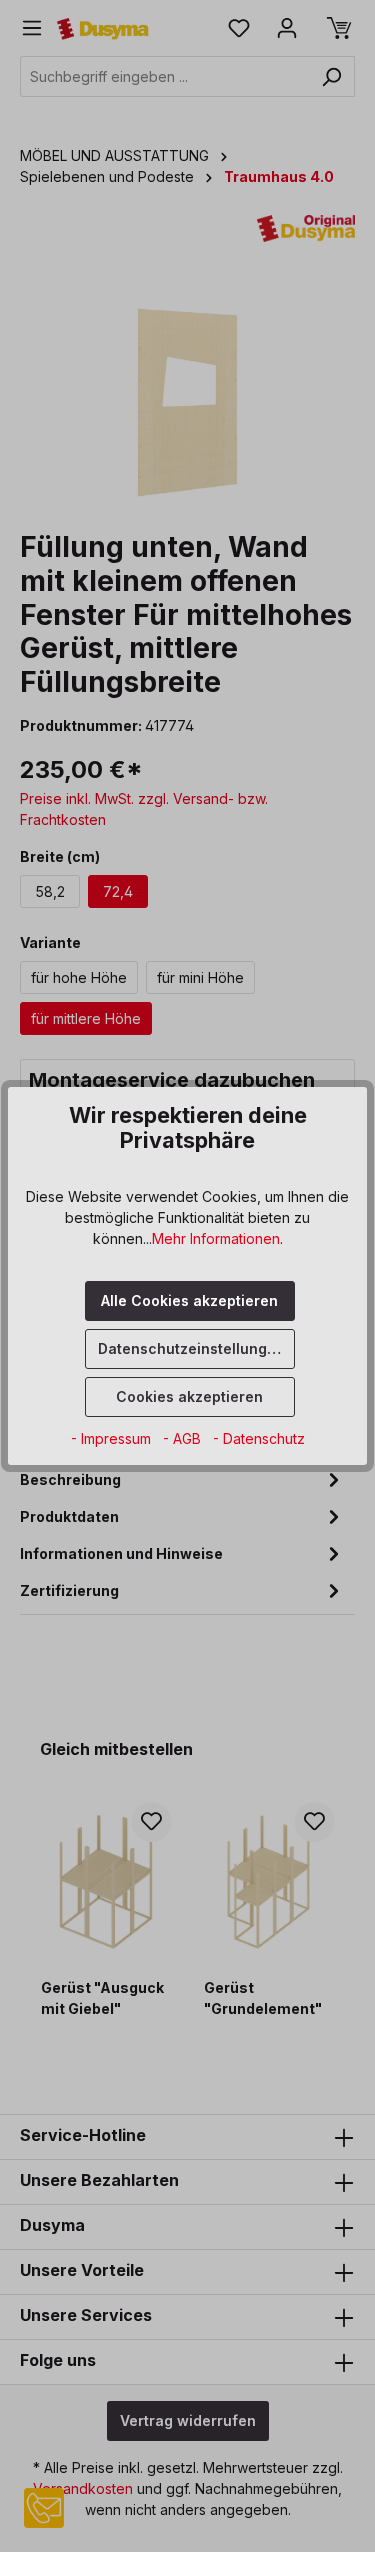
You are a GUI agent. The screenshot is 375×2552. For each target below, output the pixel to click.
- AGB (184, 1438)
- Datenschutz (259, 1438)
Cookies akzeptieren (189, 1396)
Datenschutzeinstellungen (191, 1348)
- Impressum (113, 1438)
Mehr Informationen (216, 1238)
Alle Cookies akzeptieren (189, 1300)
